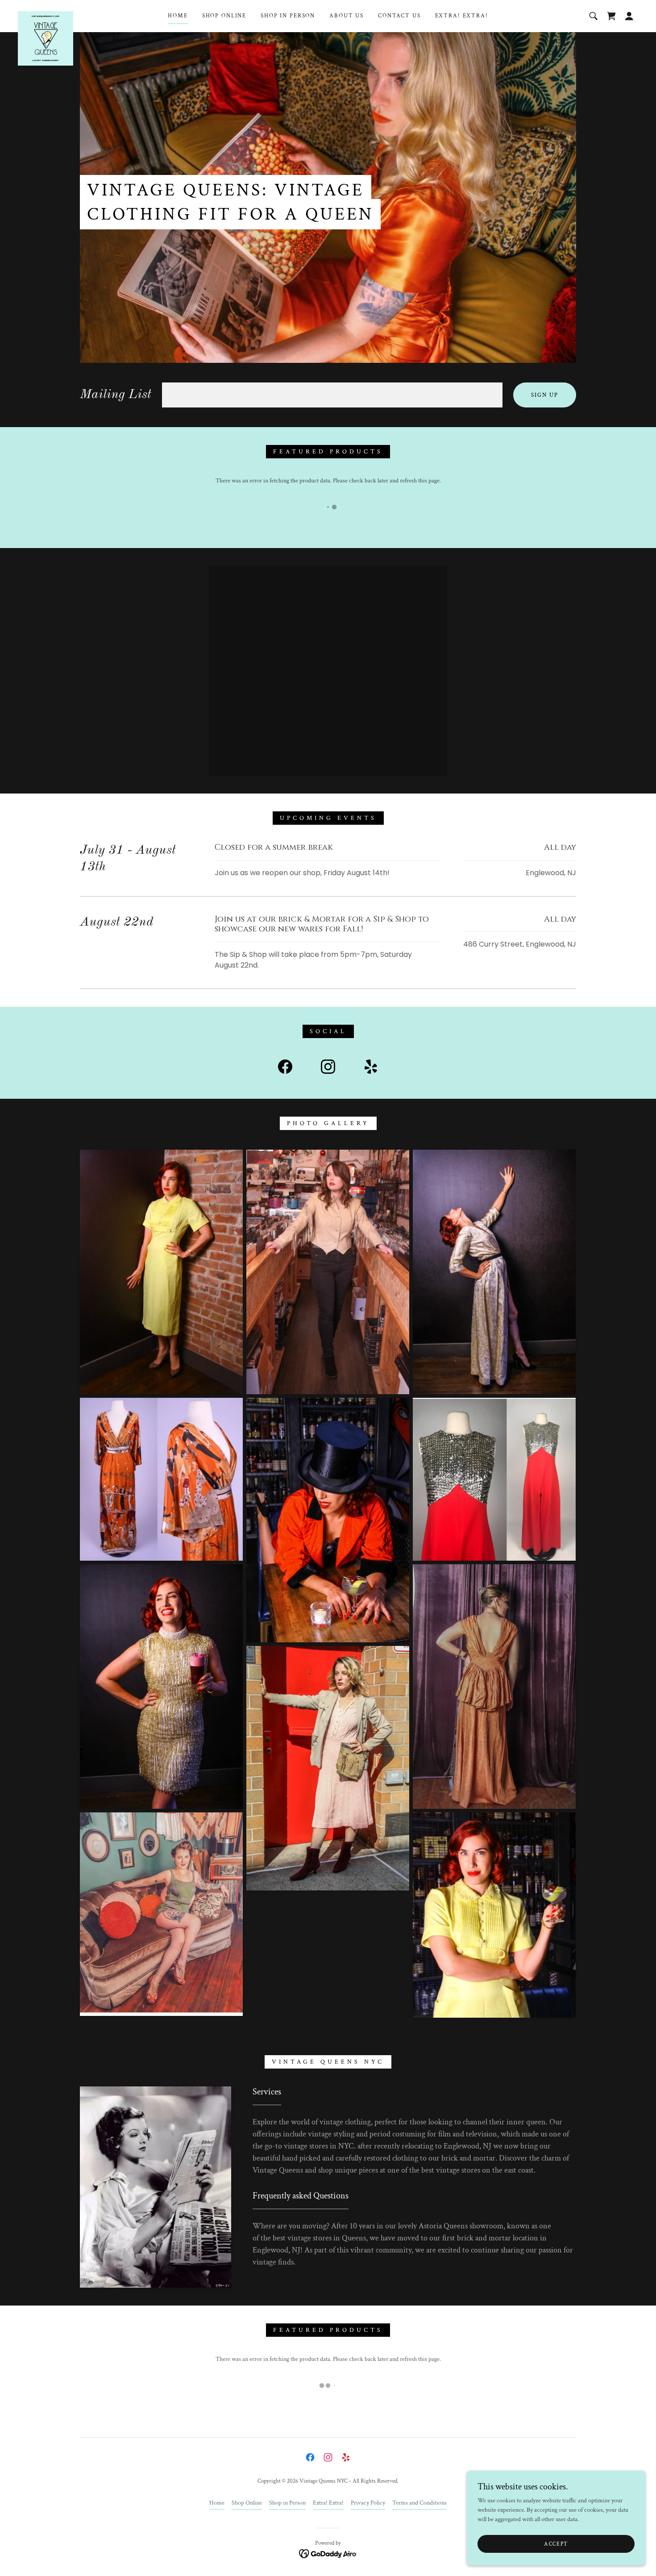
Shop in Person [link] (288, 16)
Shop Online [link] (224, 16)
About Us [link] (347, 16)
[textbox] (332, 395)
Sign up (545, 395)
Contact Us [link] (399, 16)
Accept (556, 2544)
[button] (629, 16)
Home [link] (178, 16)
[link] (46, 14)
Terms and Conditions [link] (419, 2503)
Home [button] (217, 2503)
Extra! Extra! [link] (462, 16)
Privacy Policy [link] (368, 2503)
